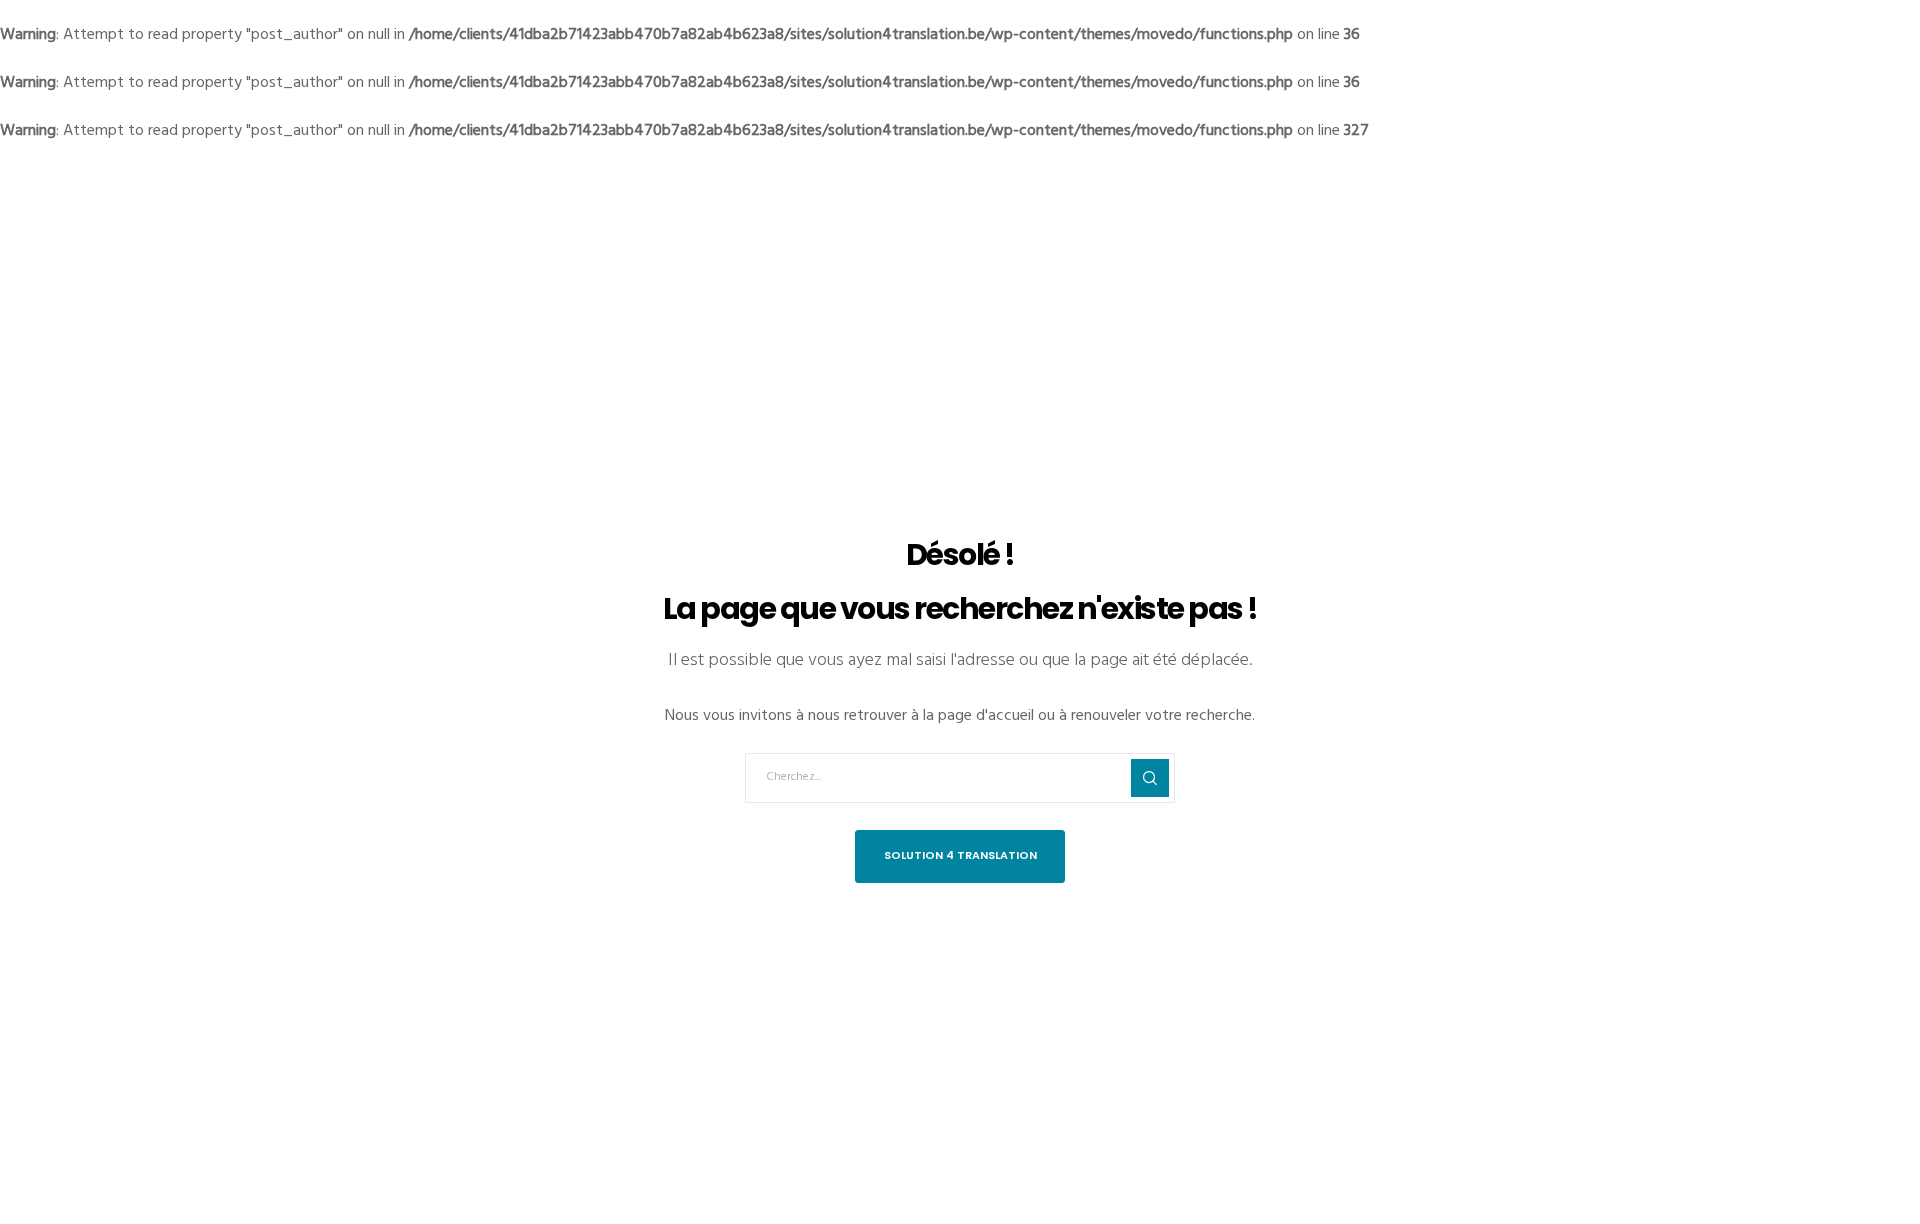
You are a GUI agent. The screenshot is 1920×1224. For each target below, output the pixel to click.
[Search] (1150, 778)
